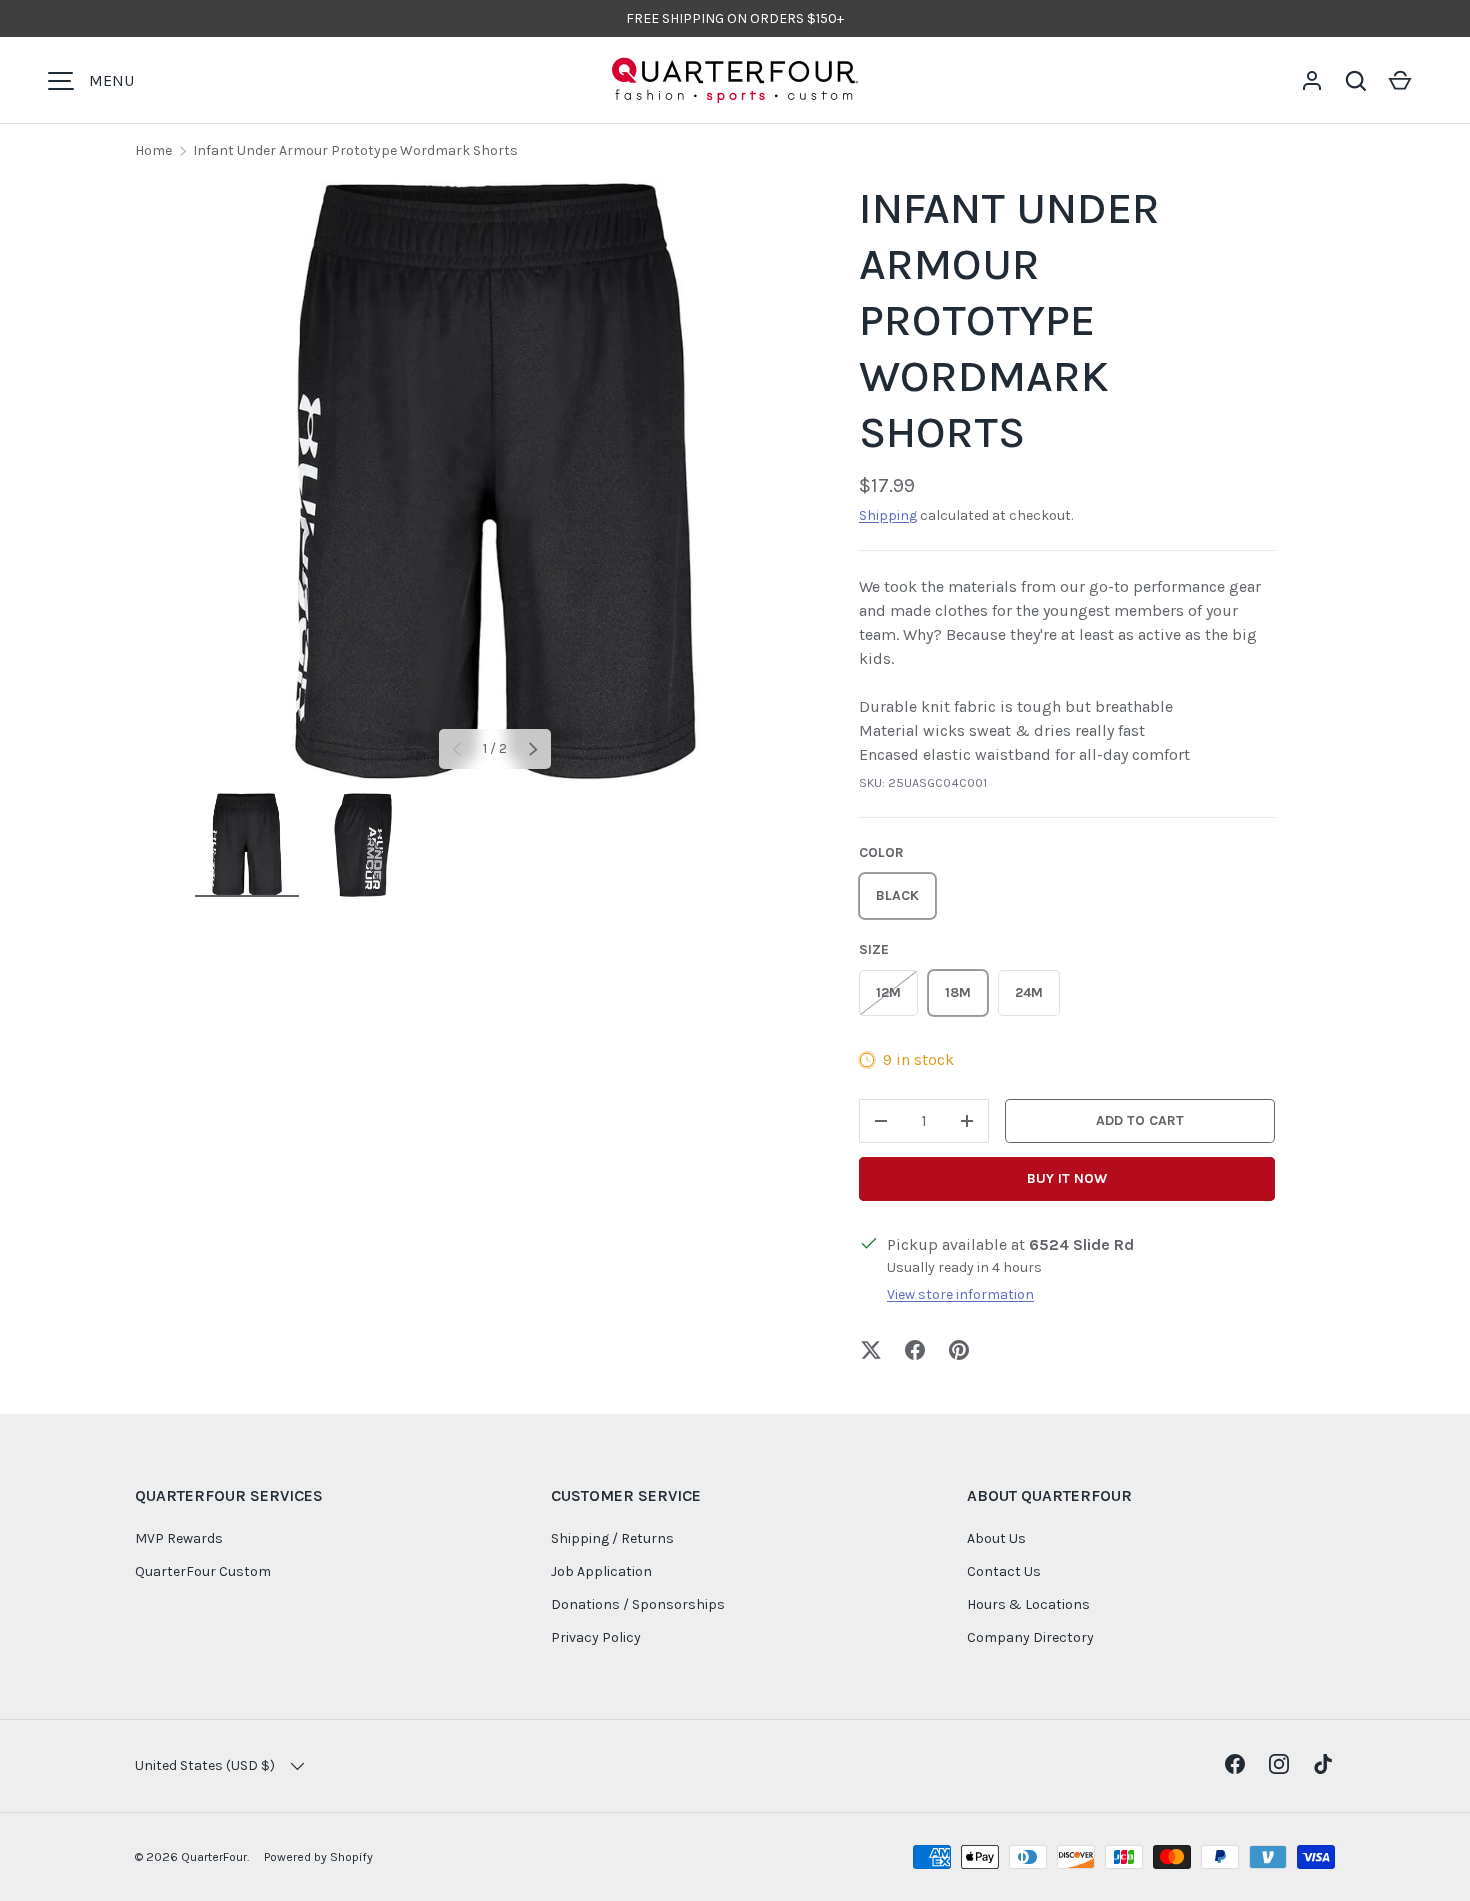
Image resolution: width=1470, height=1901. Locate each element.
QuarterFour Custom (203, 1571)
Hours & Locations (1028, 1604)
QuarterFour (214, 1857)
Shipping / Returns (612, 1538)
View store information (960, 1294)
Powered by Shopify (318, 1857)
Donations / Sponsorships (638, 1604)
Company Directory (1030, 1637)
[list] (495, 481)
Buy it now (1067, 1178)
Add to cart (1140, 1120)
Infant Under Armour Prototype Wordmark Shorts (355, 150)
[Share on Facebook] (915, 1350)
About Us (996, 1538)
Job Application (601, 1571)
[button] (1356, 81)
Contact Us (1004, 1571)
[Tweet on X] (871, 1350)
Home (153, 150)
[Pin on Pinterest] (959, 1350)
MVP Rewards (179, 1538)
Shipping (888, 515)
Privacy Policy (596, 1637)
